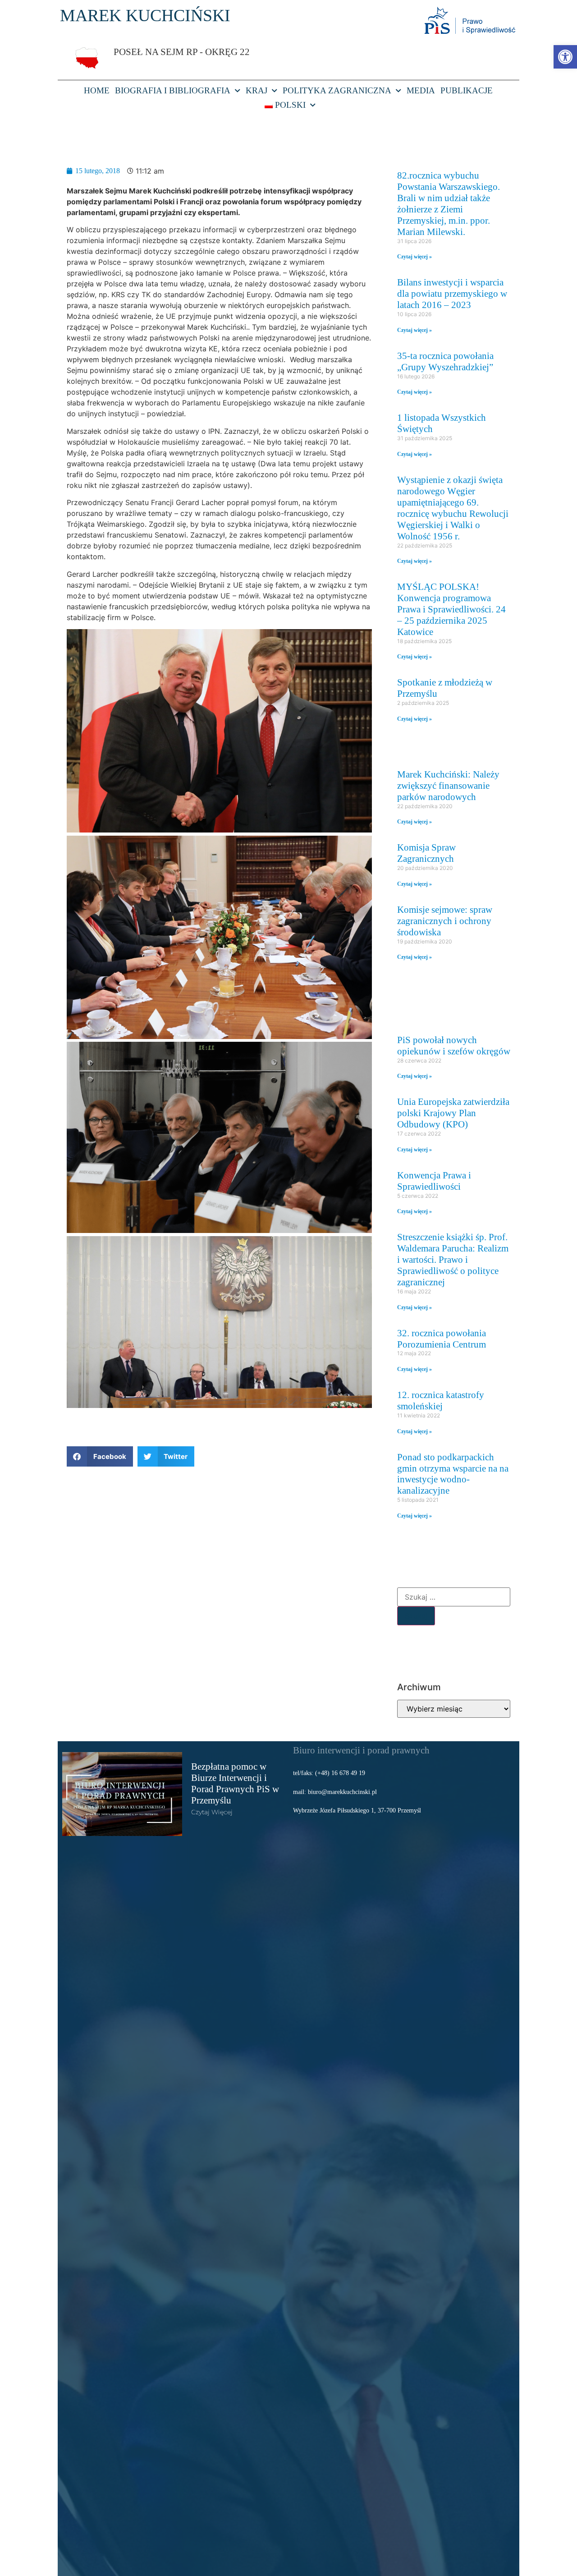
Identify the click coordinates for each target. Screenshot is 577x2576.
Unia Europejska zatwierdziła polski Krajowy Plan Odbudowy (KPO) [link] (453, 1113)
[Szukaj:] (454, 1597)
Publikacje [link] (467, 90)
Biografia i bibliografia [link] (173, 90)
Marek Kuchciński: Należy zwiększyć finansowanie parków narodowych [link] (448, 785)
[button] (100, 1456)
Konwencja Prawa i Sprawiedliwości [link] (434, 1181)
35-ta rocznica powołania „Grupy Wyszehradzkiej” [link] (445, 361)
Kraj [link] (256, 90)
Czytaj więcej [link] (212, 1812)
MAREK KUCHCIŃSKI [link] (145, 15)
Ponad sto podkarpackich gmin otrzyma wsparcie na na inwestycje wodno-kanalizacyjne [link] (453, 1474)
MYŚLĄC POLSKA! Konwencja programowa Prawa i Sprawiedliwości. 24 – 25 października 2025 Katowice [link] (451, 609)
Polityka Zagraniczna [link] (337, 90)
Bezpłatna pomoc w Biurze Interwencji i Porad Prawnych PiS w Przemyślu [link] (235, 1783)
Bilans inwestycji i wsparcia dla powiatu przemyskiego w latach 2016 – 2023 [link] (452, 293)
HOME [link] (97, 90)
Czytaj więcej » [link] (414, 257)
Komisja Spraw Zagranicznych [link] (426, 853)
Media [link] (421, 90)
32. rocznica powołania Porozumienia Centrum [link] (442, 1339)
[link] (565, 57)
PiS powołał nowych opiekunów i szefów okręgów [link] (454, 1045)
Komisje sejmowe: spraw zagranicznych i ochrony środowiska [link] (445, 921)
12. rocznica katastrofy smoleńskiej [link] (441, 1400)
